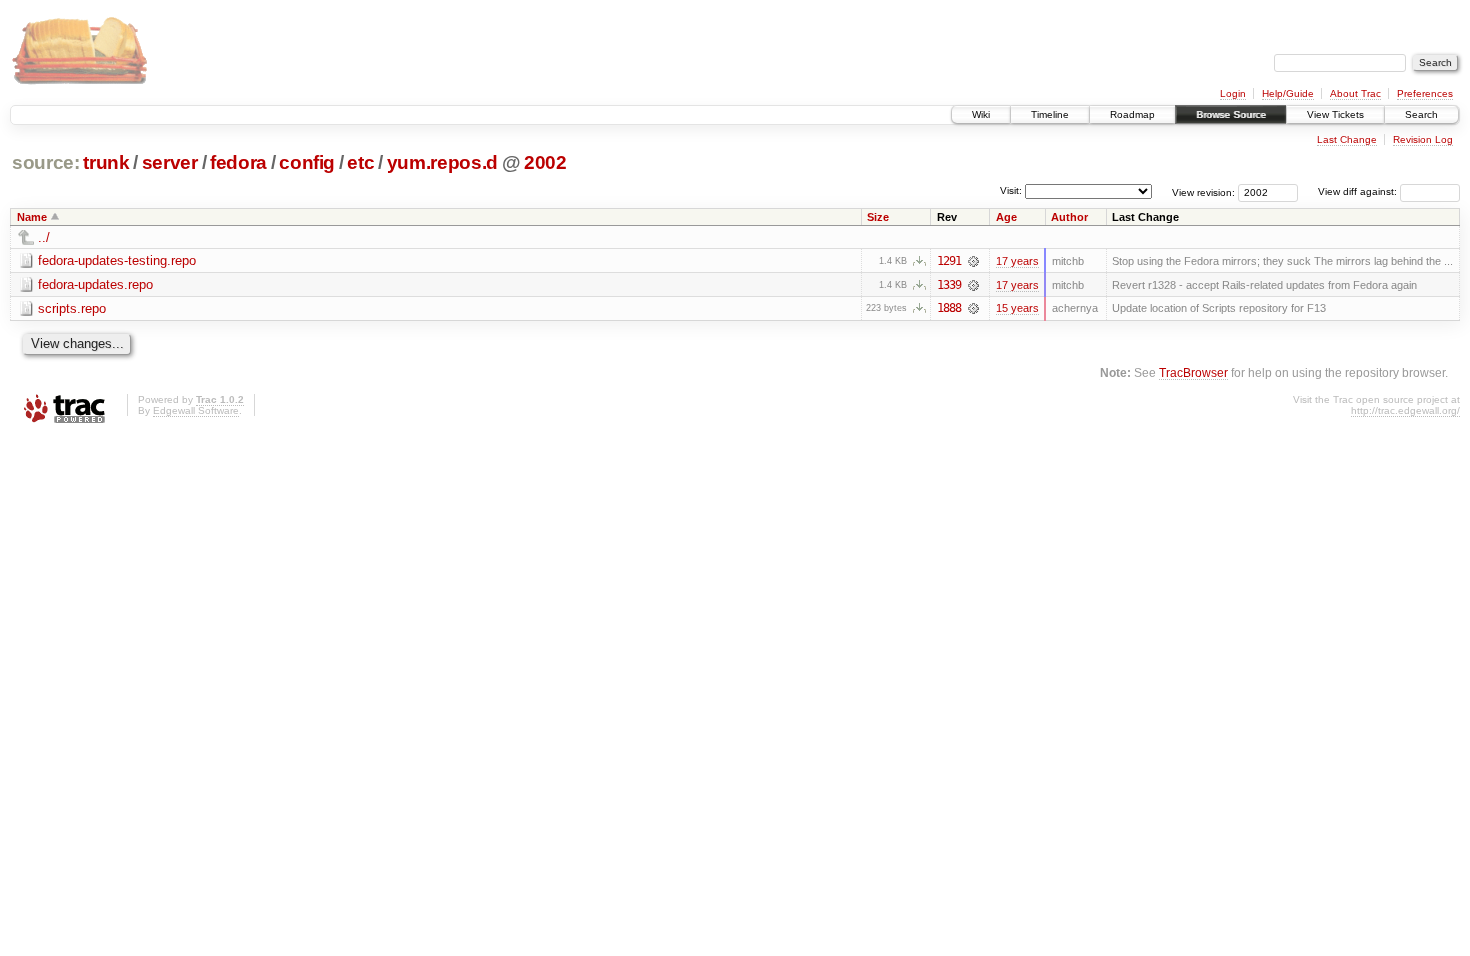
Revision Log (1423, 139)
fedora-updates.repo (95, 284)
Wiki (981, 114)
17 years (1017, 261)
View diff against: (1359, 191)
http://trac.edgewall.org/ (1405, 410)
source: (46, 162)
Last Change (1347, 139)
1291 (949, 261)
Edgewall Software (196, 410)
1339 (949, 285)
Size (878, 217)
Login (1233, 93)
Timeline (1050, 114)
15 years (1017, 308)
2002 (545, 162)
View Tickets (1335, 114)
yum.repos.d (442, 162)
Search (1421, 114)
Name (32, 217)
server (170, 162)
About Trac (1355, 93)
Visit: (1011, 190)
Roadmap (1132, 114)
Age (1006, 217)
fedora (238, 162)
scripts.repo (72, 308)
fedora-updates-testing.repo (117, 260)
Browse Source (1231, 114)
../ (44, 237)
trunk (106, 162)
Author (1069, 217)
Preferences (1425, 93)
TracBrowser (1193, 372)
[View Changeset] (973, 261)
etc (360, 162)
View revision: (1203, 191)
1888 (949, 308)
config (307, 162)
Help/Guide (1288, 93)
